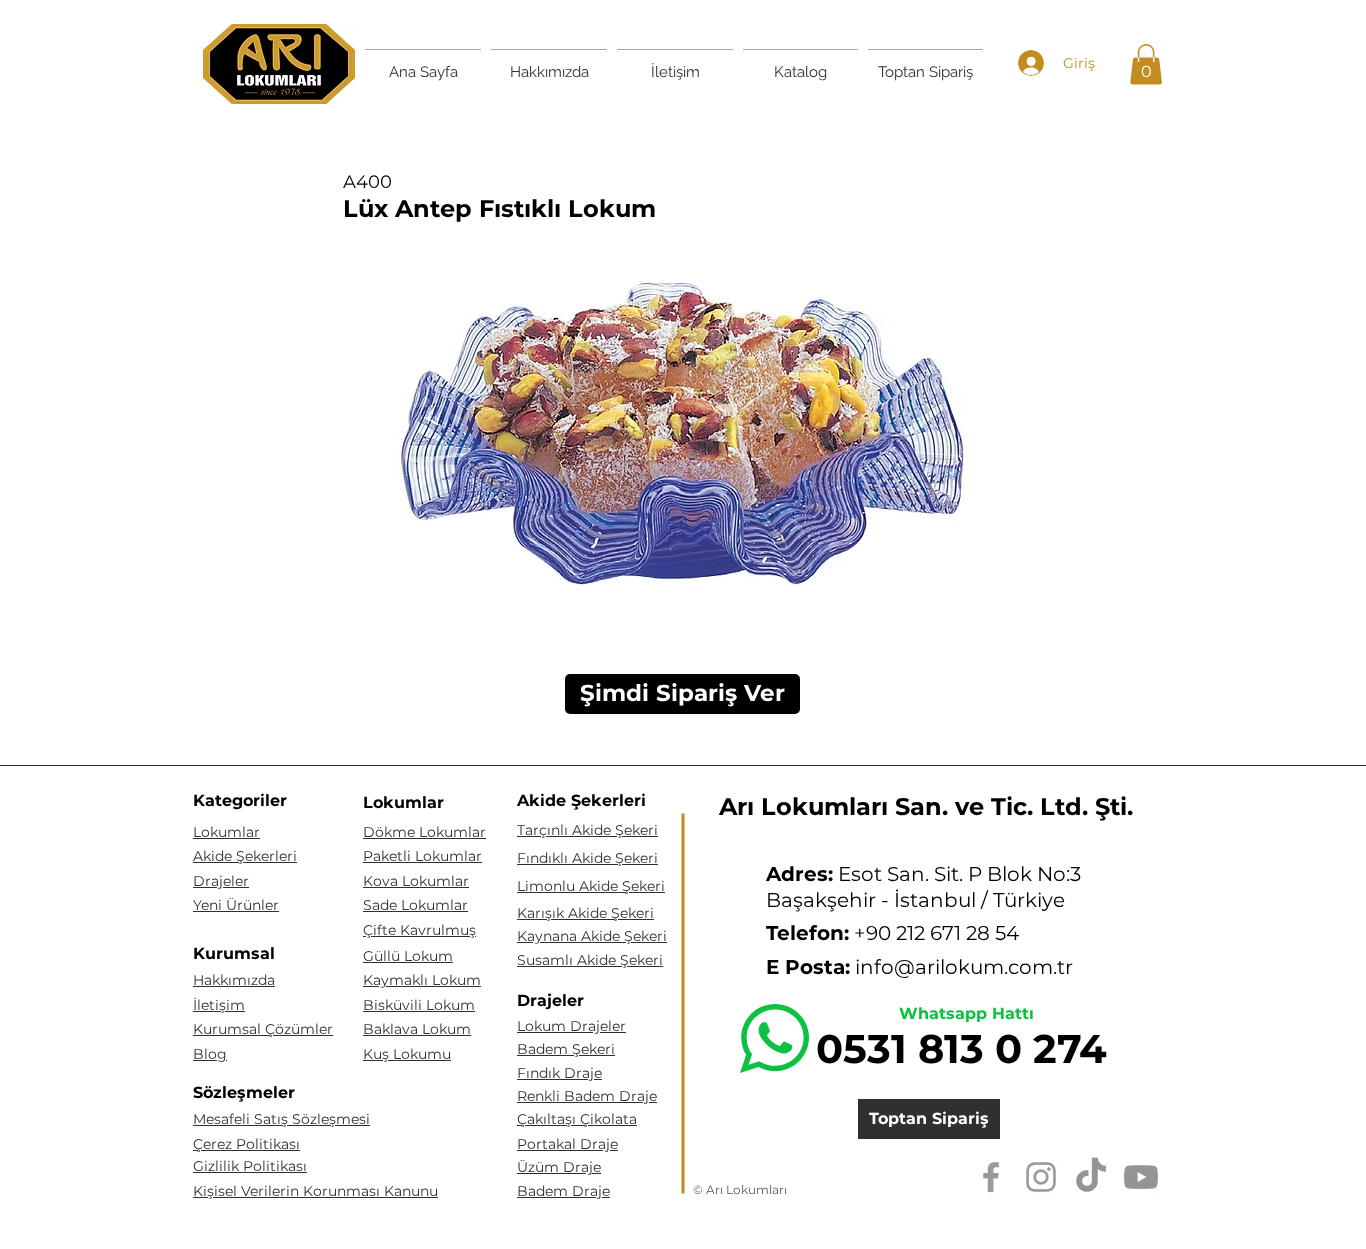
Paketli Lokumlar (422, 856)
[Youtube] (1141, 1177)
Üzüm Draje (559, 1167)
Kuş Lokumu (407, 1054)
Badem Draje (563, 1191)
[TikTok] (1091, 1177)
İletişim (219, 1005)
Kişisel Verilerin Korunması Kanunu (315, 1191)
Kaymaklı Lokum (422, 980)
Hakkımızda (234, 980)
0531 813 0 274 (961, 1048)
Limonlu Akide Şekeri (591, 886)
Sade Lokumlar (415, 905)
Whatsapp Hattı (966, 1013)
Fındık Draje (559, 1073)
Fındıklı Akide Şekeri (587, 858)
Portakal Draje (567, 1144)
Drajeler (221, 881)
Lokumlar (226, 832)
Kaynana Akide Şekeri (592, 936)
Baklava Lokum (417, 1029)
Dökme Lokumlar (424, 832)
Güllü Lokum (408, 956)
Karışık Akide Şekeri (585, 913)
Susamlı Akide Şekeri (590, 960)
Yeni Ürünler (236, 905)
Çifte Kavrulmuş (419, 930)
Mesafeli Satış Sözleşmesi (281, 1119)
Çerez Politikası (246, 1144)
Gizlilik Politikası (250, 1166)
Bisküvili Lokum (419, 1005)
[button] (1146, 64)
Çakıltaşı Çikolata (577, 1119)
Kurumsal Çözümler (263, 1029)
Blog (210, 1054)
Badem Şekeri (566, 1049)
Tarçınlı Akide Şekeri (587, 830)
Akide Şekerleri (245, 856)
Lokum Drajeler (571, 1026)
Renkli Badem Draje (587, 1096)
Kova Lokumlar (416, 881)
